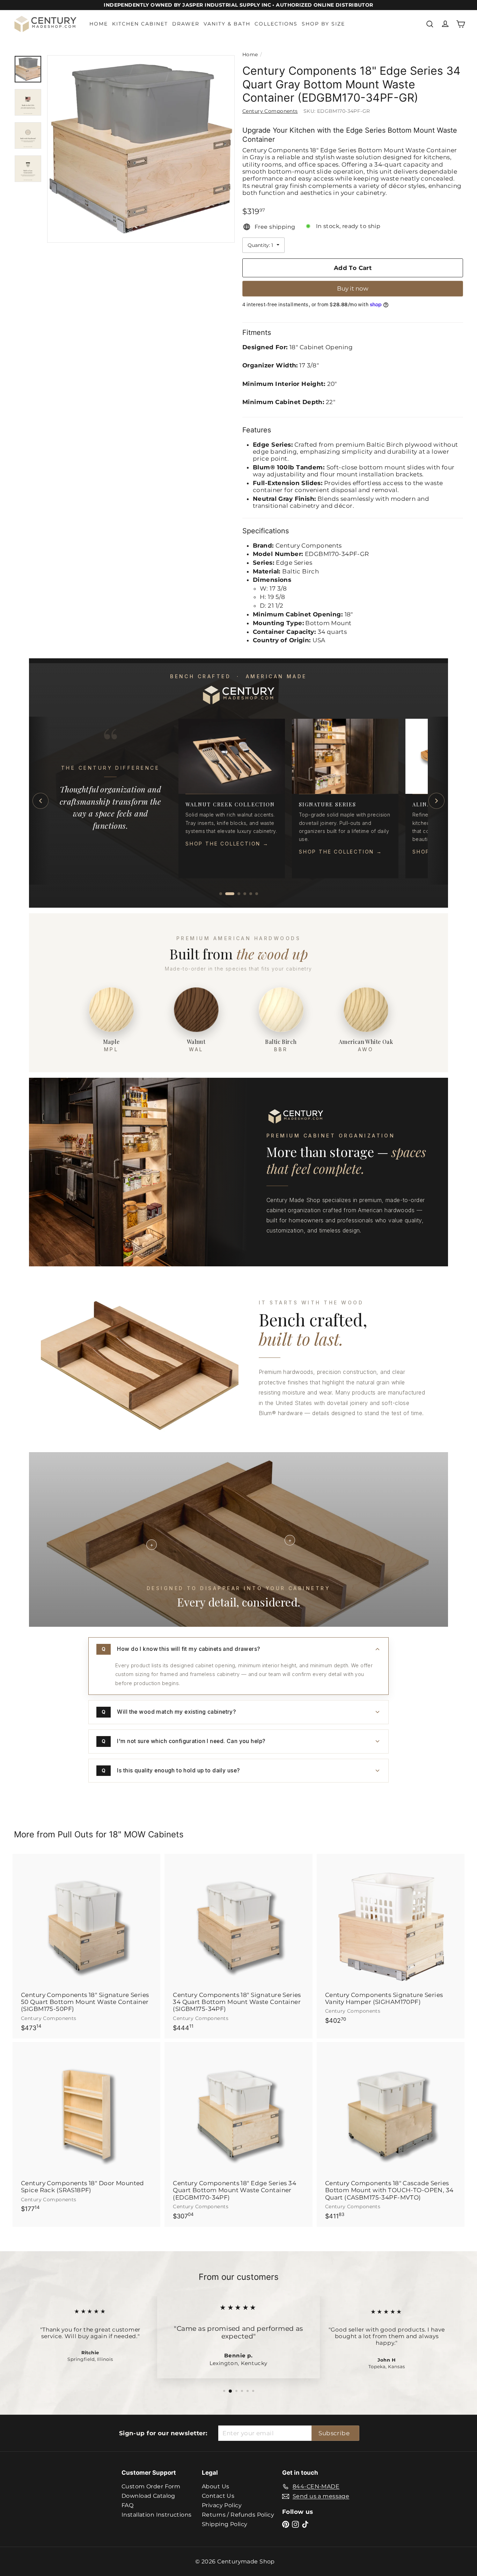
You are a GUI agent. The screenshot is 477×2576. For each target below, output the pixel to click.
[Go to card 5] (251, 894)
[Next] (436, 801)
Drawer (186, 24)
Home (99, 24)
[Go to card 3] (236, 894)
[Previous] (41, 801)
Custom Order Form (151, 2486)
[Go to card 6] (257, 894)
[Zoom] (141, 149)
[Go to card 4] (245, 894)
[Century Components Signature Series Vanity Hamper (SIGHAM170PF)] (391, 1943)
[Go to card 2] (227, 894)
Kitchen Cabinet (140, 24)
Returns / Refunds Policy (238, 2515)
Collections (276, 24)
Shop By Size (323, 24)
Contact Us (218, 2496)
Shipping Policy (225, 2524)
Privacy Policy (222, 2505)
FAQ (127, 2505)
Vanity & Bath (227, 24)
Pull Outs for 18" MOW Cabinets (121, 1834)
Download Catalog (148, 2496)
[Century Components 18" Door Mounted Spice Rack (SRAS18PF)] (86, 2131)
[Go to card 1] (221, 894)
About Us (215, 2486)
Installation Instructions (157, 2515)
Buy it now (353, 288)
